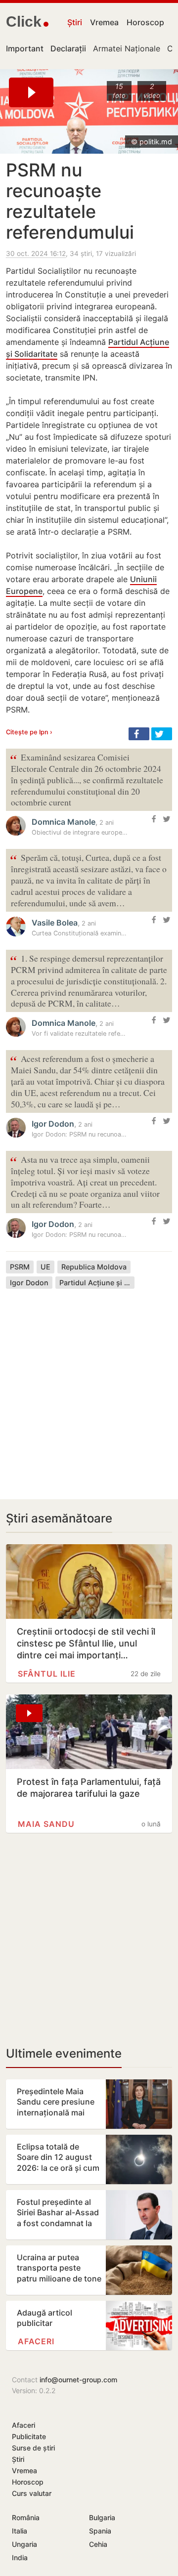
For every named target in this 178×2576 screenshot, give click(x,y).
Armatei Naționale (127, 48)
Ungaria (24, 2544)
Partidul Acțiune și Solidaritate (97, 1283)
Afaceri (36, 2341)
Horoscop (145, 22)
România (26, 2517)
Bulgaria (102, 2517)
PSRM (20, 1267)
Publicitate (29, 2436)
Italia (20, 2531)
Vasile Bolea (55, 923)
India (20, 2557)
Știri (75, 22)
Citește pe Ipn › (29, 732)
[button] (139, 734)
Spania (100, 2531)
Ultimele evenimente (64, 2053)
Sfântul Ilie (47, 1674)
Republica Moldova (94, 1267)
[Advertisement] (89, 1387)
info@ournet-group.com (78, 2380)
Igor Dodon (53, 1124)
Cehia (98, 2544)
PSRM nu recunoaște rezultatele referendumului (70, 201)
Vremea (104, 22)
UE (45, 1267)
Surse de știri (33, 2448)
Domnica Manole (64, 822)
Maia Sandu (46, 1824)
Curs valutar (32, 2493)
